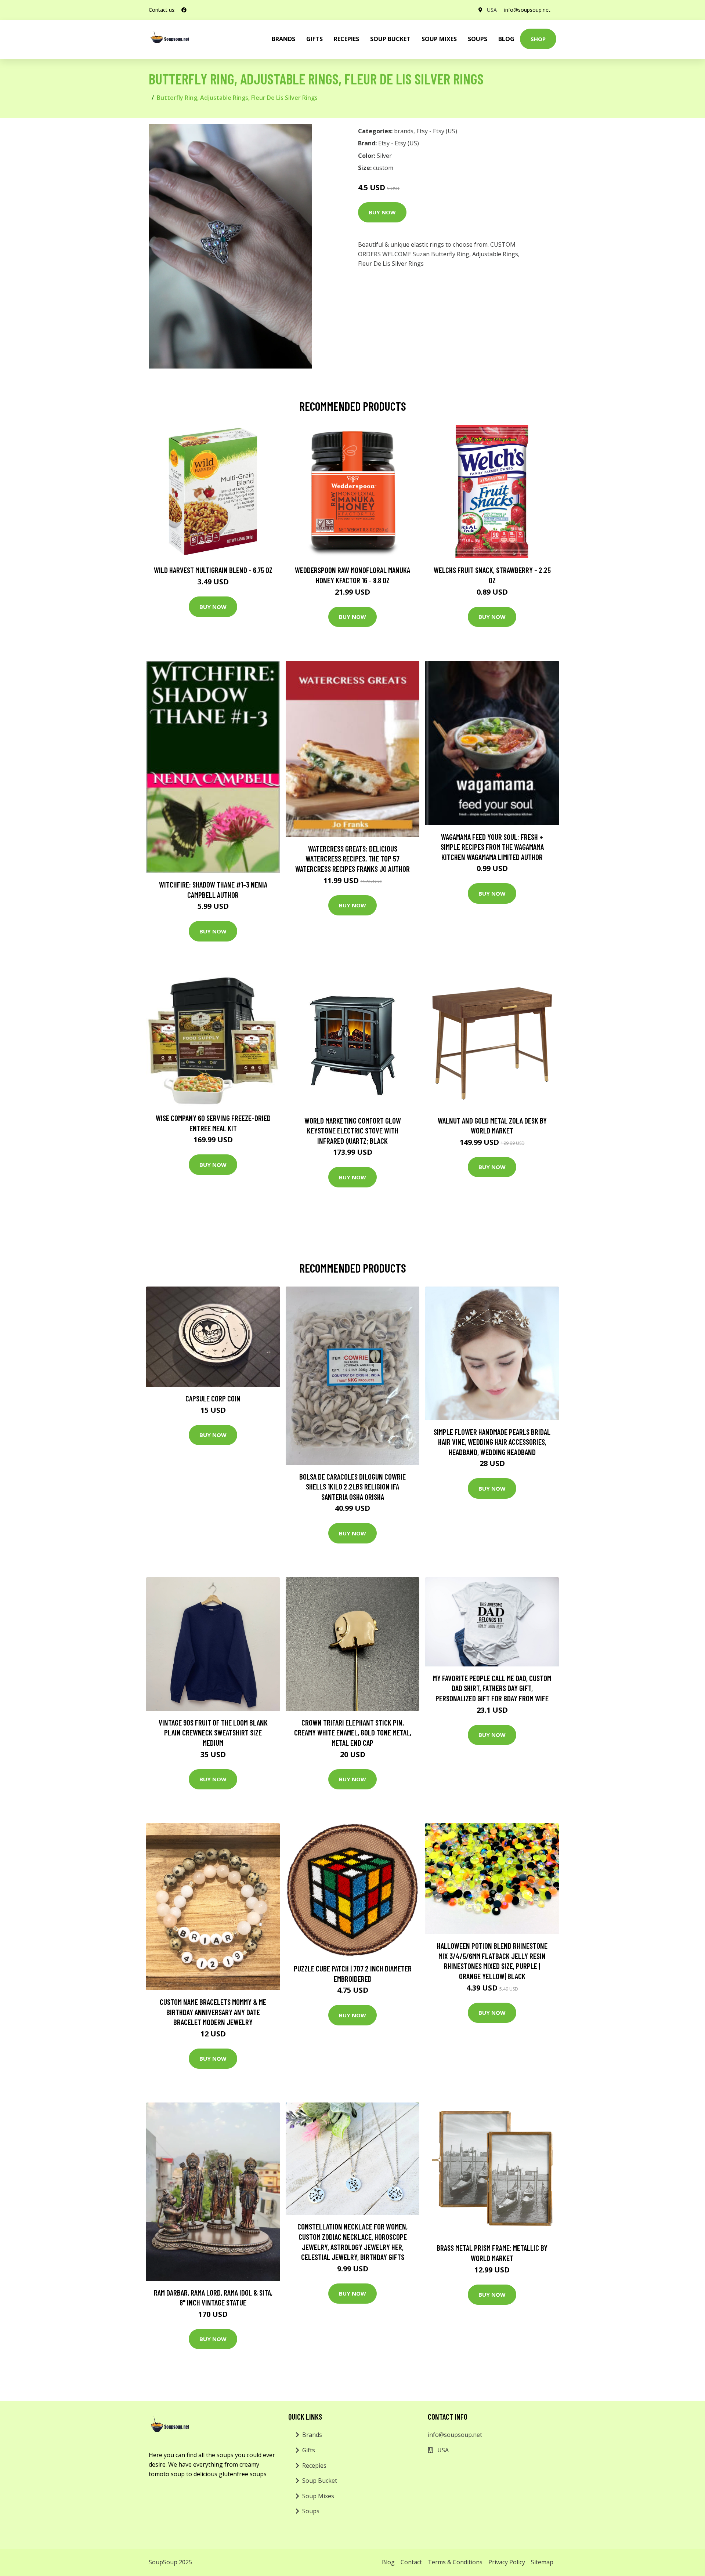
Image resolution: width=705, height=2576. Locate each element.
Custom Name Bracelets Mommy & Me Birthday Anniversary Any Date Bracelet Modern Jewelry (213, 2012)
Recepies (346, 39)
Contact (411, 2562)
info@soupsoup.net (527, 10)
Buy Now (382, 212)
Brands (312, 2435)
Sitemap (542, 2562)
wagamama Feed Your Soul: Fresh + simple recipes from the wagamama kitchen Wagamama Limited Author (492, 847)
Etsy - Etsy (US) (437, 131)
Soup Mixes (439, 39)
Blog (506, 39)
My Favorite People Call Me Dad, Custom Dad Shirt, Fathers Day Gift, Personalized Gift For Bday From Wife (492, 1688)
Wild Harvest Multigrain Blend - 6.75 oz (213, 570)
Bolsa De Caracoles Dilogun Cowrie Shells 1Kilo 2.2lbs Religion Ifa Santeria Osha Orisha (352, 1487)
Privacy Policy (507, 2562)
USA (492, 10)
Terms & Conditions (455, 2562)
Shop (538, 39)
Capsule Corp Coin (213, 1398)
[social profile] (184, 10)
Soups (478, 39)
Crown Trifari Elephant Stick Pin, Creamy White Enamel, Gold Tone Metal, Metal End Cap (353, 1733)
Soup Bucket (390, 39)
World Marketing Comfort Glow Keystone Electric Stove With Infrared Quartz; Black (353, 1131)
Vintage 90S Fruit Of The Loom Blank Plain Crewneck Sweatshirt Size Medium (213, 1733)
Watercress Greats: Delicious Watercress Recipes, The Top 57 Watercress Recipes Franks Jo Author (352, 859)
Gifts (314, 39)
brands (283, 39)
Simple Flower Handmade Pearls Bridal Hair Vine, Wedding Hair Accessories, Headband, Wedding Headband (492, 1442)
